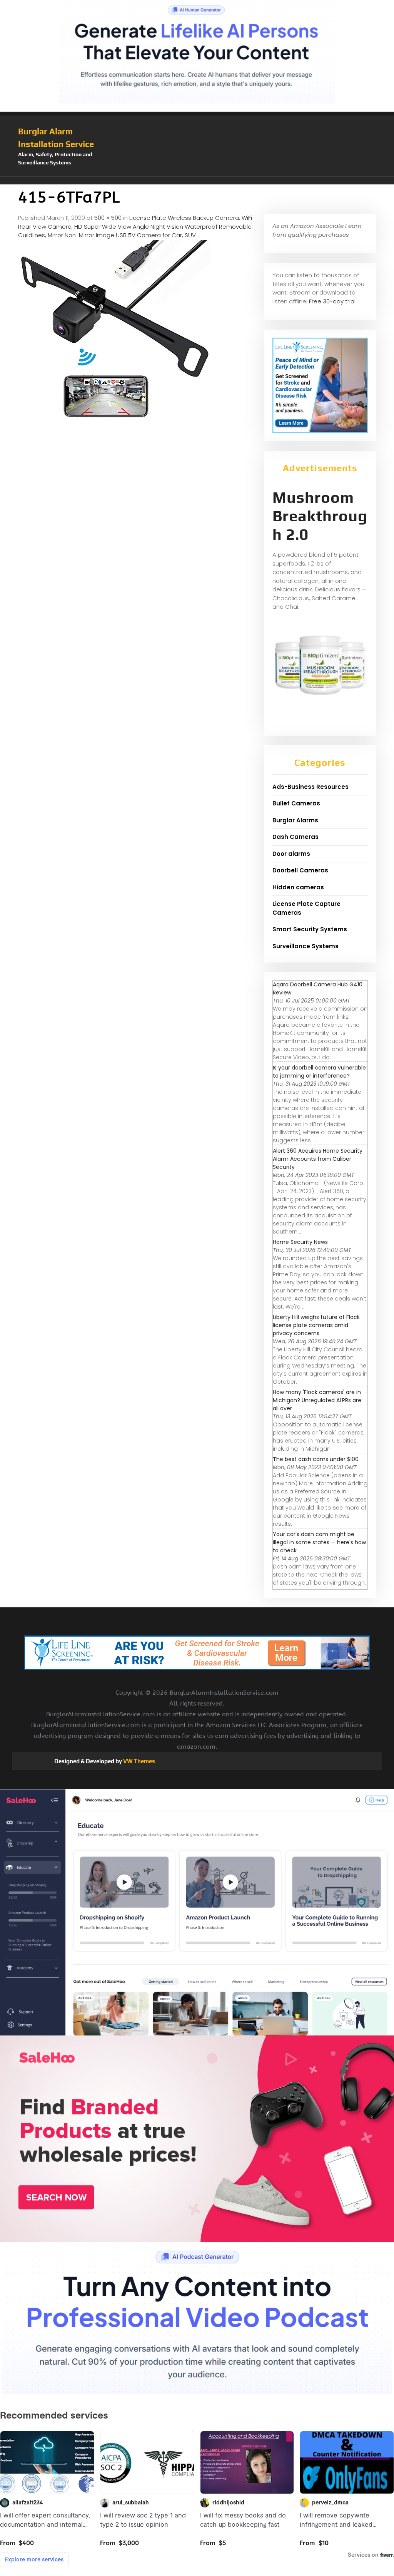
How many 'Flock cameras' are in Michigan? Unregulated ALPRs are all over (317, 1400)
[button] (197, 181)
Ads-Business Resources (311, 787)
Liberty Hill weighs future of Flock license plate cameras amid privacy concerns (316, 1325)
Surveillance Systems (306, 946)
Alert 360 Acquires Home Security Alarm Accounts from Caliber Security (318, 1159)
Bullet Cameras (296, 803)
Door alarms (291, 854)
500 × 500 (108, 218)
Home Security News (300, 1242)
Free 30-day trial (332, 301)
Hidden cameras (298, 887)
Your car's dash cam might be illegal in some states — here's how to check (319, 1542)
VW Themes (139, 1761)
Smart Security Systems (310, 929)
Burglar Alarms (295, 820)
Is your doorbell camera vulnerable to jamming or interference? (319, 1072)
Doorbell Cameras (300, 870)
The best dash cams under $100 (316, 1459)
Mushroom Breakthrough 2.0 (320, 516)
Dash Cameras (295, 837)
